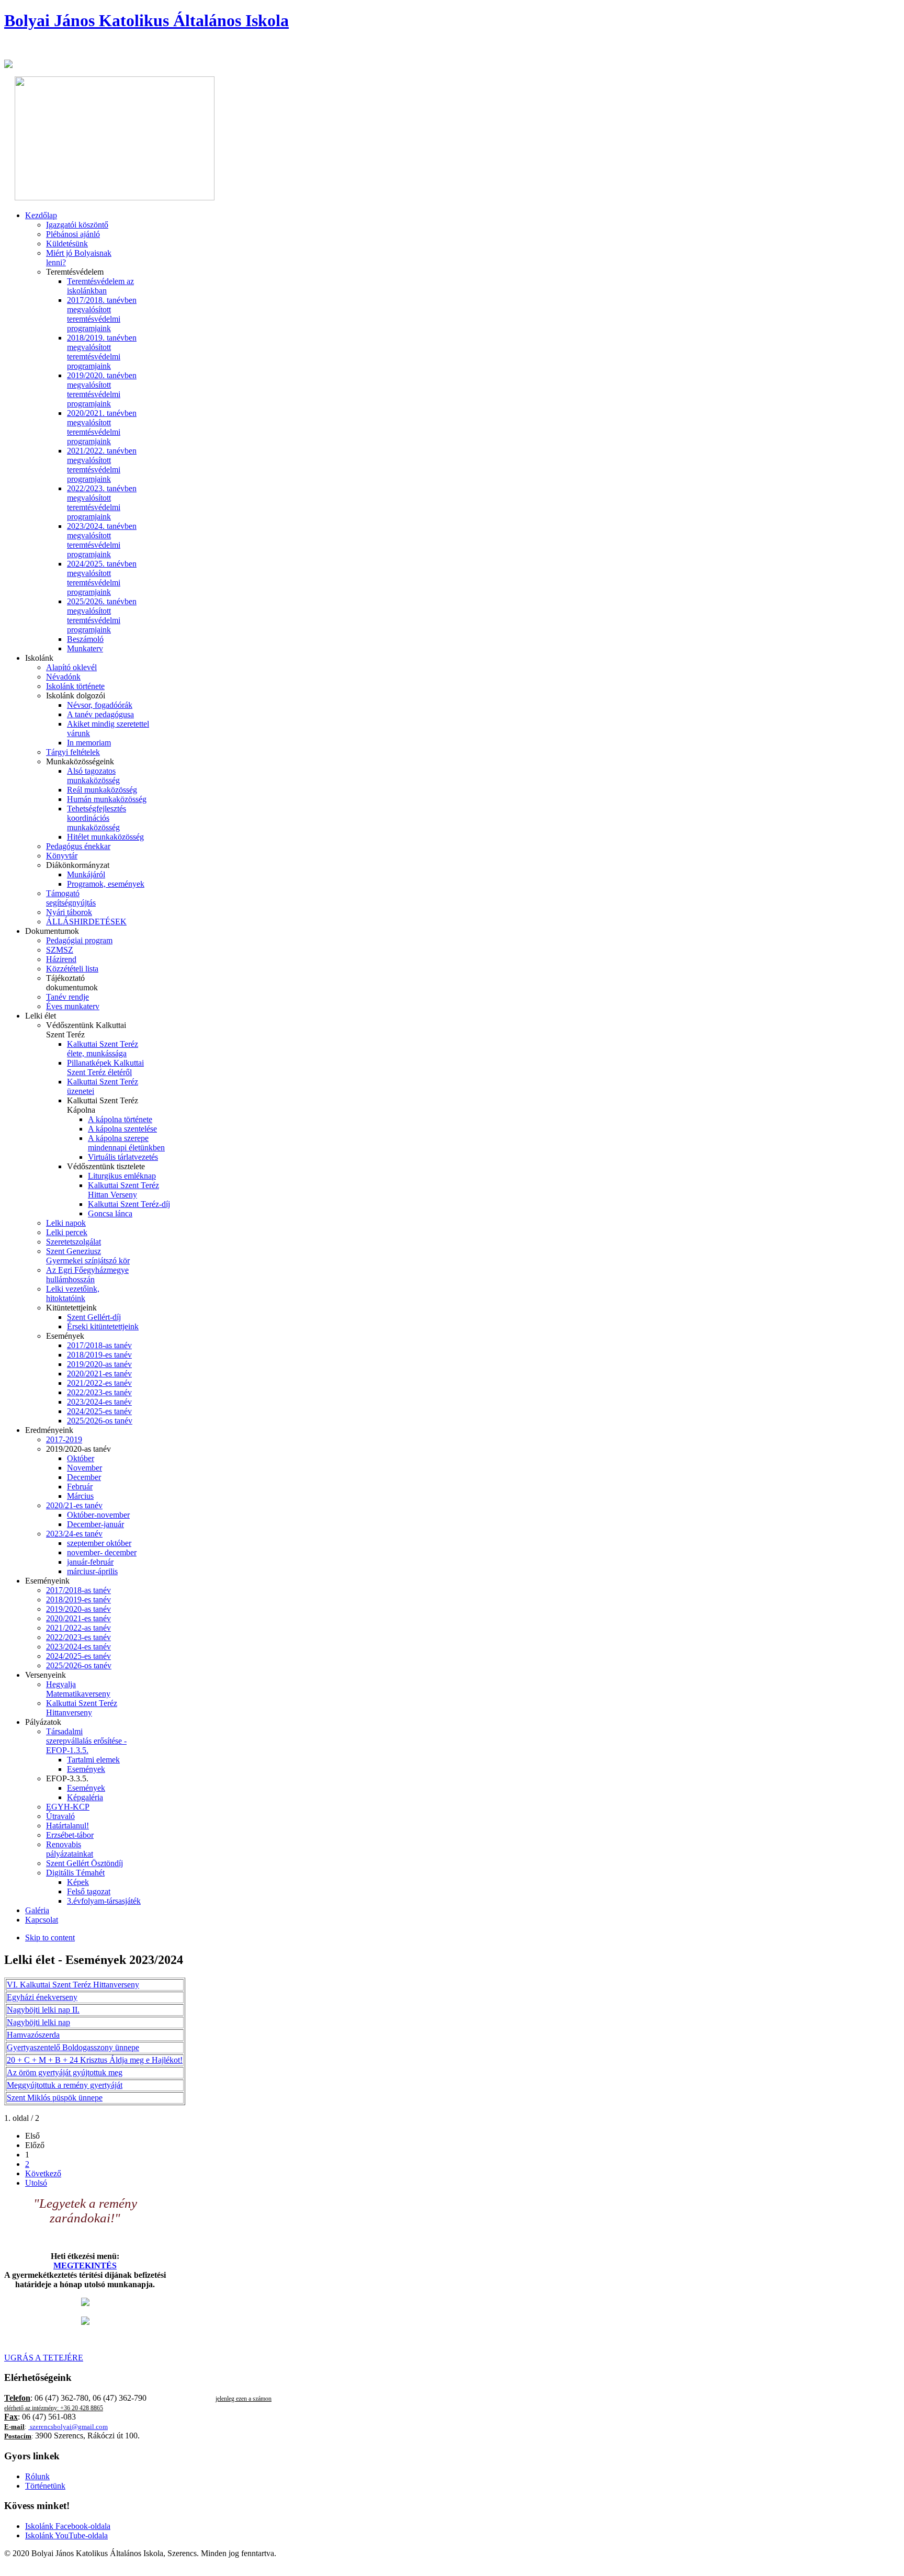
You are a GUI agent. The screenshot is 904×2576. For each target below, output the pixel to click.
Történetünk (45, 2486)
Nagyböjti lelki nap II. (43, 2010)
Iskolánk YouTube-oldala (66, 2535)
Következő (43, 2173)
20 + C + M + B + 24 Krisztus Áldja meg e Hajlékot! (95, 2060)
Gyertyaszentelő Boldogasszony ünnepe (73, 2047)
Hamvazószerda (33, 2035)
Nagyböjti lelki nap (38, 2022)
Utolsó (36, 2183)
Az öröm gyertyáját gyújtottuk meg (65, 2072)
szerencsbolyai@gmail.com (69, 2427)
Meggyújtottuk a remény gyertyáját (65, 2085)
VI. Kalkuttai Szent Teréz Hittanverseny (73, 1985)
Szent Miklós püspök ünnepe (55, 2098)
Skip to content (50, 1937)
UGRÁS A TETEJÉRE (44, 2358)
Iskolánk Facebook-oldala (68, 2526)
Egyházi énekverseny (42, 1997)
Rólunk (37, 2476)
